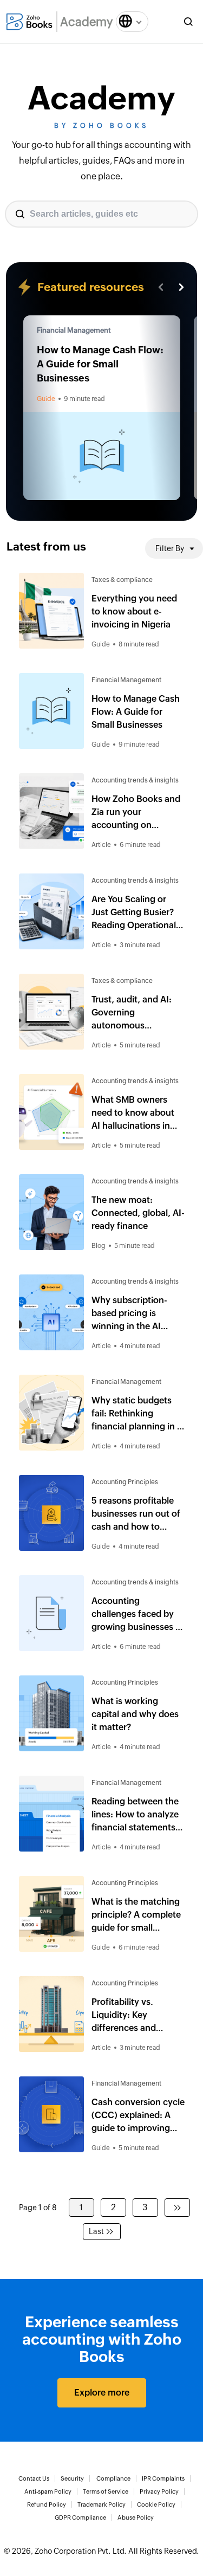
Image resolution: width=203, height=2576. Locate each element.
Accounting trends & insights (135, 780)
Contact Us (34, 2478)
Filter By (170, 548)
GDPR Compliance (80, 2517)
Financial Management (74, 330)
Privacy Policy (159, 2491)
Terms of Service (106, 2491)
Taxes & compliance (122, 580)
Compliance (113, 2478)
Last (96, 2231)
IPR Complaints (163, 2478)
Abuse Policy (136, 2517)
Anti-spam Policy (48, 2491)
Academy (87, 22)
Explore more (102, 2393)
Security (72, 2478)
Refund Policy (47, 2504)
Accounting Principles (125, 1482)
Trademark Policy (101, 2504)
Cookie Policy (156, 2504)
